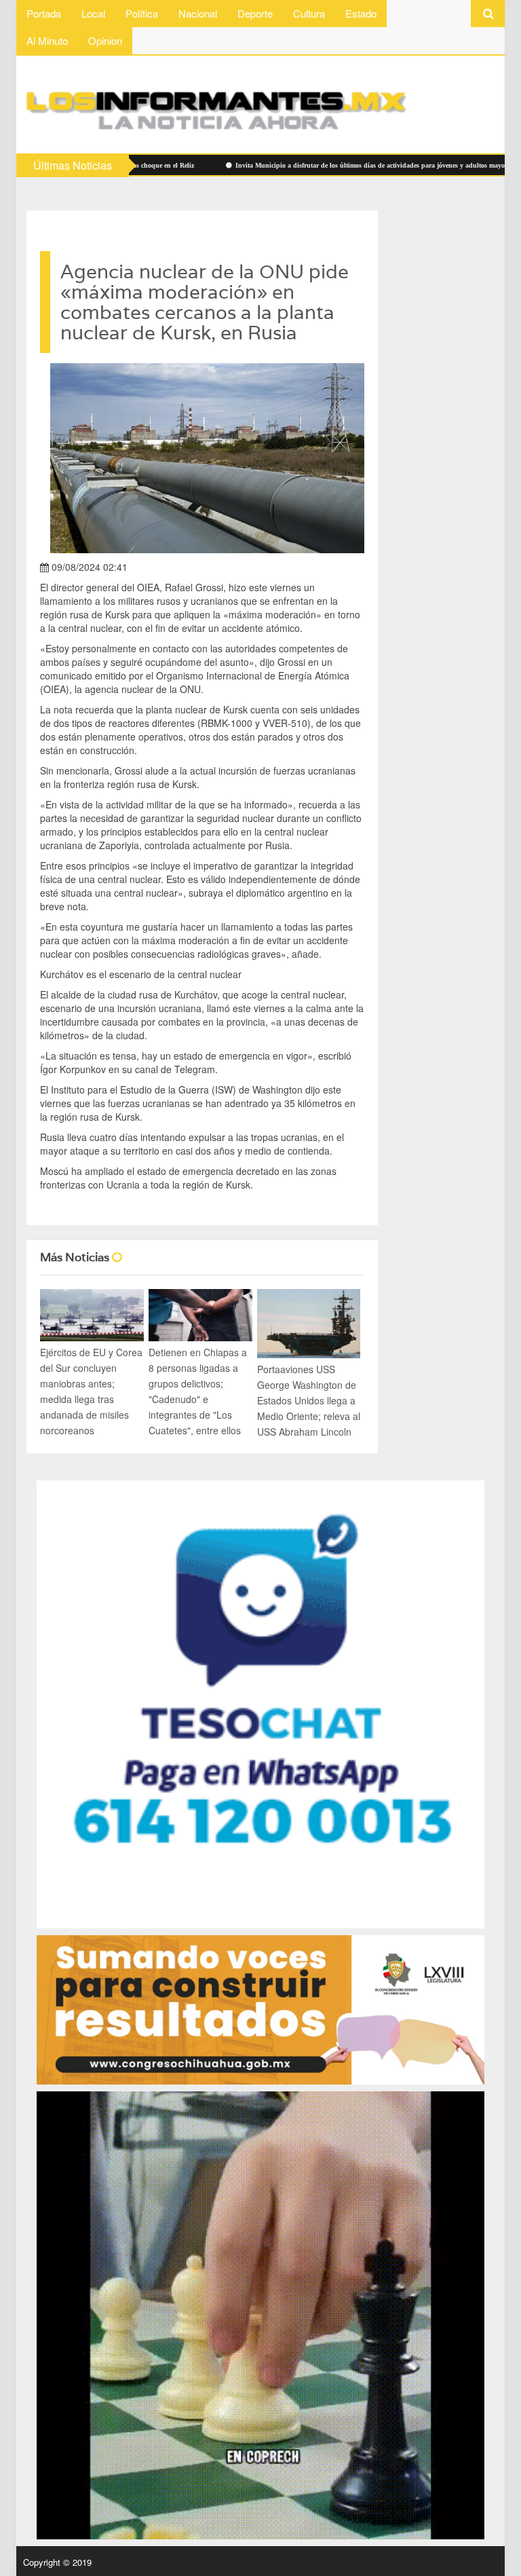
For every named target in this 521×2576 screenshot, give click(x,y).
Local (93, 13)
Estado (361, 13)
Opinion (105, 40)
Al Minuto (47, 40)
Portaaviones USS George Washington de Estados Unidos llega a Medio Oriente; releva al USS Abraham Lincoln (309, 1400)
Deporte (255, 13)
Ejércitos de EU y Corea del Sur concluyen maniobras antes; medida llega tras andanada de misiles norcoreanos (91, 1391)
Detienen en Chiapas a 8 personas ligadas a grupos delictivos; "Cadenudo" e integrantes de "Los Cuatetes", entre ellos (198, 1391)
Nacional (198, 13)
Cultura (309, 13)
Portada (44, 13)
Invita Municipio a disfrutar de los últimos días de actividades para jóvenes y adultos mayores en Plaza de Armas (322, 165)
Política (142, 13)
